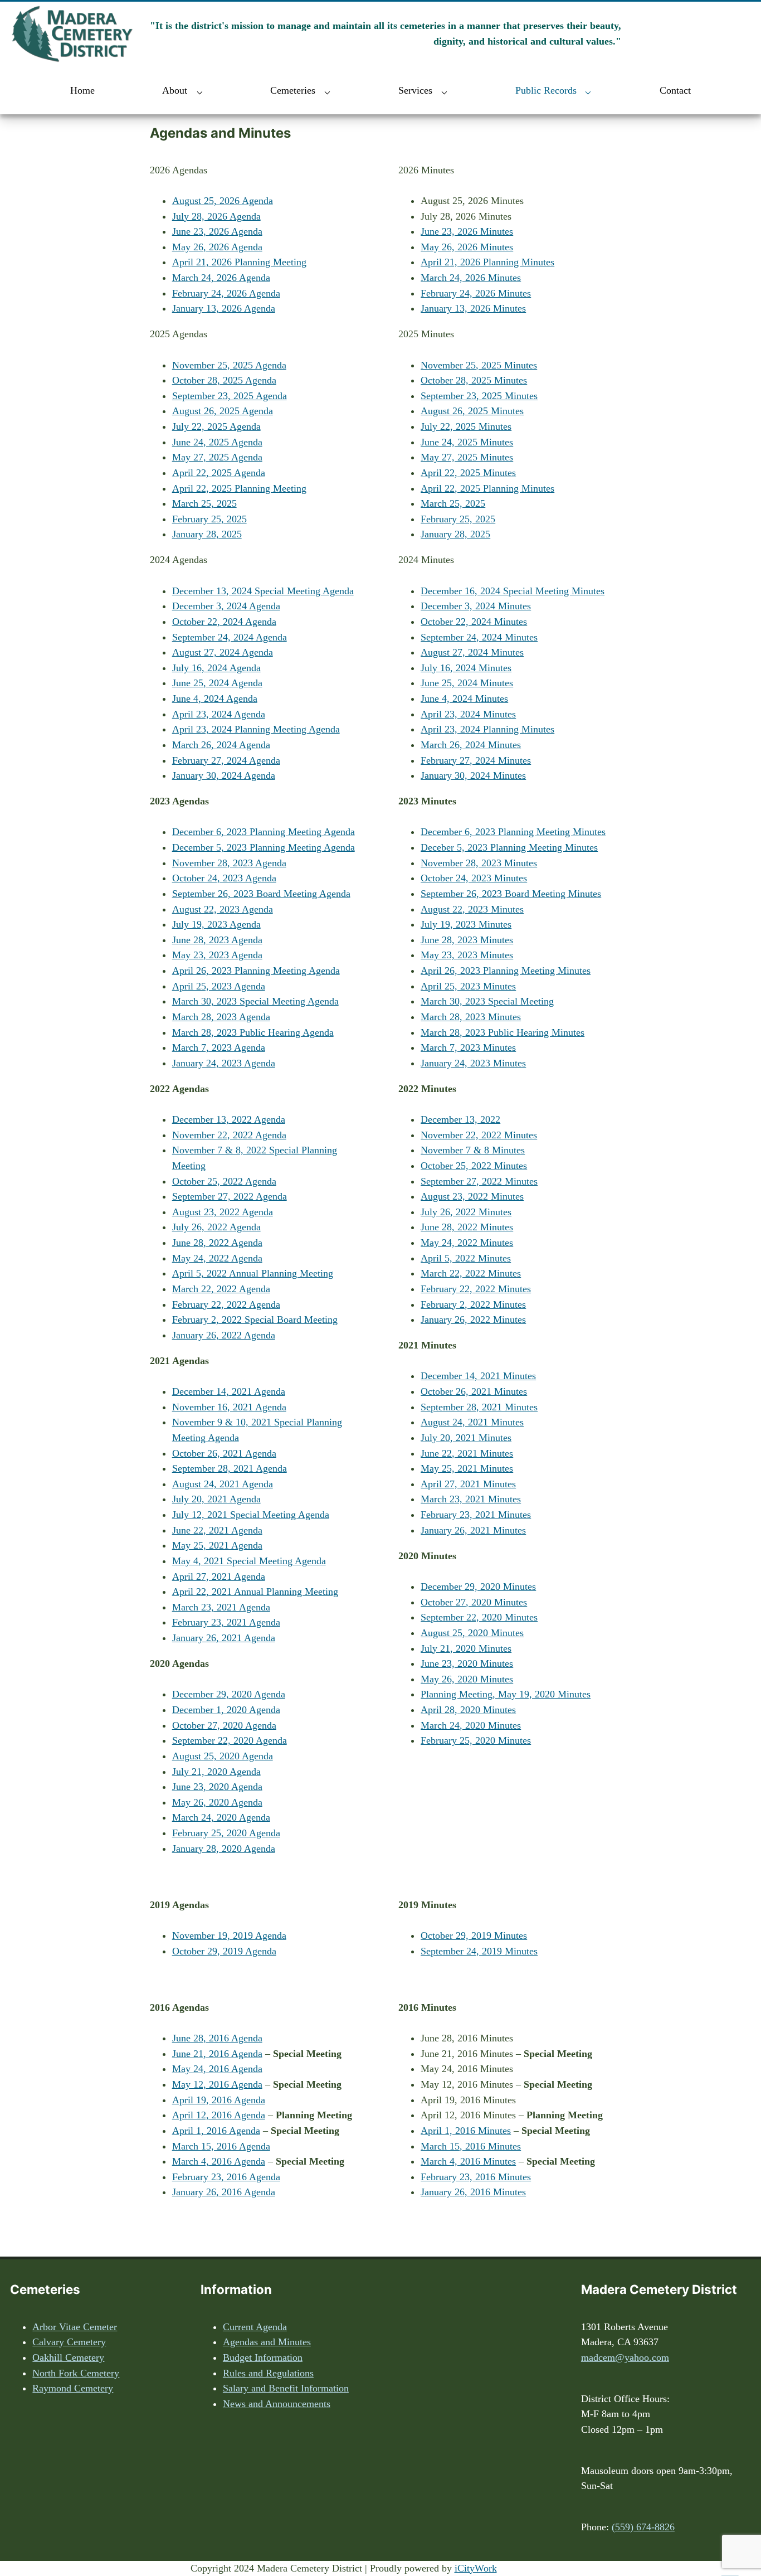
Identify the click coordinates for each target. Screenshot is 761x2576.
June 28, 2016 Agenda (217, 2038)
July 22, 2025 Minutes (466, 426)
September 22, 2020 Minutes (479, 1617)
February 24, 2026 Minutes (476, 293)
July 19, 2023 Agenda (216, 924)
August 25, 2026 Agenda (223, 201)
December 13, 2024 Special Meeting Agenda (263, 591)
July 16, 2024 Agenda (216, 668)
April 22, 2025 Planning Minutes (487, 488)
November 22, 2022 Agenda (229, 1135)
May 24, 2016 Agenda (217, 2069)
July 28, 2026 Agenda (216, 216)
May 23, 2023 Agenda (217, 955)
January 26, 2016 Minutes (473, 2192)
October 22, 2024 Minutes (474, 622)
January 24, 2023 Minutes (473, 1063)
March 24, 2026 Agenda (221, 278)
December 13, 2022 (460, 1119)
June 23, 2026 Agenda (217, 231)
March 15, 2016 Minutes (471, 2146)
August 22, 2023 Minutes (472, 909)
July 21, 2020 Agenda (216, 1772)
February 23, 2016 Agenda (226, 2177)
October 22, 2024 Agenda (224, 622)
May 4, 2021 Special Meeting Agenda (249, 1561)
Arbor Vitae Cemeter (75, 2327)
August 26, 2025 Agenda (223, 411)
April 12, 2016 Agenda (219, 2115)
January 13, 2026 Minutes (473, 308)
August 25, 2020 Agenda (223, 1756)
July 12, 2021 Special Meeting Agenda (251, 1515)
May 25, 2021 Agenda (217, 1545)
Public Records (546, 90)
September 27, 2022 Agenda (230, 1196)
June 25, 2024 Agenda (217, 683)
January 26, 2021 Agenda (224, 1638)
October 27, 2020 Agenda (224, 1725)
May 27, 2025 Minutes (467, 457)
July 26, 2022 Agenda (216, 1227)
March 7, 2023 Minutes (468, 1047)
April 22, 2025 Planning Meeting (239, 488)
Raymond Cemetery (73, 2388)
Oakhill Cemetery (68, 2357)
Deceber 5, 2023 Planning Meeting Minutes (509, 847)
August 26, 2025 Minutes (472, 411)
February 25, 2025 (209, 519)
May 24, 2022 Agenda (217, 1258)
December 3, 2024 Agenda (226, 606)
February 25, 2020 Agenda (226, 1833)
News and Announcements (277, 2404)
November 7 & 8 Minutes (473, 1150)
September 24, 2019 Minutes (479, 1951)
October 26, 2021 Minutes (474, 1391)
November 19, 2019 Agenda (229, 1935)
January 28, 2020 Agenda (224, 1849)
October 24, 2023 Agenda (224, 878)
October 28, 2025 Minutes (474, 380)
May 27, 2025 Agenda (217, 457)
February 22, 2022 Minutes (476, 1289)
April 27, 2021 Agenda (219, 1576)
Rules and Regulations (268, 2373)
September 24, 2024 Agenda (230, 637)
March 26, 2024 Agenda (221, 745)
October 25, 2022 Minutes (474, 1166)
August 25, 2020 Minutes (472, 1633)
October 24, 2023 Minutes (474, 878)
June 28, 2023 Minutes (467, 940)
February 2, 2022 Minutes (473, 1304)
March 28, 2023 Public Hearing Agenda (253, 1032)
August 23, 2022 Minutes (472, 1196)
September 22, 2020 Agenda (230, 1740)
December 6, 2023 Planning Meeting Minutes (513, 832)
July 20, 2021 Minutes (466, 1438)
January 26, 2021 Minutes (473, 1530)
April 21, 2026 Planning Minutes (487, 262)
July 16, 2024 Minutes (466, 668)
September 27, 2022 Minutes (479, 1181)
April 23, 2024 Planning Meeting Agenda (256, 729)
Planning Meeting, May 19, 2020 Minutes (506, 1694)
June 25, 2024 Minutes (467, 683)
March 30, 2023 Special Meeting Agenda (255, 1001)
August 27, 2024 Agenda (223, 652)
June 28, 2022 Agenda (217, 1243)
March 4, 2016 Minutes (468, 2161)
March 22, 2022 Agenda (221, 1289)
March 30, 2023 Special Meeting (487, 1001)
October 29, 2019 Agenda (224, 1951)
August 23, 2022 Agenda (223, 1212)
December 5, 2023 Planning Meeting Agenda (264, 847)
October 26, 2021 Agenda (224, 1453)
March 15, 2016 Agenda (221, 2146)
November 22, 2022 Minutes (479, 1135)
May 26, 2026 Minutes (467, 247)
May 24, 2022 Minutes (467, 1243)
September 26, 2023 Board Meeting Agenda (261, 894)
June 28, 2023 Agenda (217, 940)
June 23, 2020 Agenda (217, 1787)
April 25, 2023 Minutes (468, 986)
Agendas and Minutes (267, 2342)
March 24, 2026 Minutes (471, 278)
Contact (675, 90)
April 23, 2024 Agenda (219, 714)
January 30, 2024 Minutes (473, 775)
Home (82, 90)
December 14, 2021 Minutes (478, 1376)
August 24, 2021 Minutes (472, 1422)
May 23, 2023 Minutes (467, 955)
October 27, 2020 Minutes (474, 1602)
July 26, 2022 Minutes (466, 1212)
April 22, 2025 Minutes (468, 473)
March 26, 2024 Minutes (471, 745)
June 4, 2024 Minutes (464, 698)
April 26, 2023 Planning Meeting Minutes (506, 971)
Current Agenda (255, 2327)
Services (415, 90)
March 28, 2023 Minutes (471, 1017)
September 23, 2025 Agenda (230, 396)
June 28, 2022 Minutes (467, 1227)
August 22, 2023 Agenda (223, 909)
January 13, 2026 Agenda (224, 308)
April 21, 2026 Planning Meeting (239, 262)
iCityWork (476, 2568)
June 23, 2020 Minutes (467, 1663)
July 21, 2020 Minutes (466, 1648)
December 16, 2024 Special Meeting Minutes (513, 591)
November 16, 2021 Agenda (229, 1407)
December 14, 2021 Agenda (229, 1391)
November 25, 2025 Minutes (479, 365)
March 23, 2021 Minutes (471, 1499)
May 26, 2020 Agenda (217, 1802)
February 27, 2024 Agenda (226, 760)
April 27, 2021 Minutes (468, 1484)
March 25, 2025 (204, 503)
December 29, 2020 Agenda (229, 1694)
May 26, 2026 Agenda (217, 247)
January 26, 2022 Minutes (473, 1319)
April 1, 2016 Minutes (466, 2131)
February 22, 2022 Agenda (226, 1304)
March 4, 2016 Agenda (219, 2161)
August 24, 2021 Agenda (223, 1484)
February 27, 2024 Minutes (476, 760)
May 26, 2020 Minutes (467, 1679)
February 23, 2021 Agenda (226, 1622)
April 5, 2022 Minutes (466, 1258)
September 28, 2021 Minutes (479, 1407)
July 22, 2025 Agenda (216, 426)
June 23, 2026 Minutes (467, 231)
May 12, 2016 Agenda (217, 2084)
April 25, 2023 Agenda (219, 986)
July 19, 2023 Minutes (466, 924)
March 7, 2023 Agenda (219, 1047)
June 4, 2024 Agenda (215, 698)
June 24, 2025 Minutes (467, 442)
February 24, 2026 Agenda (226, 293)
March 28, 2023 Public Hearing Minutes (503, 1032)
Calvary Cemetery (69, 2342)
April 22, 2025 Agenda (219, 473)
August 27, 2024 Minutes (472, 652)
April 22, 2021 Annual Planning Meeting (255, 1592)
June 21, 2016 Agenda (217, 2054)
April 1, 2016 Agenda (216, 2131)
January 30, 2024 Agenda (224, 775)
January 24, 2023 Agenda (224, 1063)
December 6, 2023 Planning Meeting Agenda (264, 832)
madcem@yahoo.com (625, 2357)
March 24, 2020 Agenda (221, 1817)
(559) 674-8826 (643, 2527)
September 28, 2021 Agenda (230, 1468)
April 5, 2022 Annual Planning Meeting (253, 1273)
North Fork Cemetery (76, 2373)
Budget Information (263, 2357)
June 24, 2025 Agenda (217, 442)
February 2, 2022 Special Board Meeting (255, 1319)
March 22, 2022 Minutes (471, 1273)
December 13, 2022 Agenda (229, 1119)
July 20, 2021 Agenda (216, 1499)
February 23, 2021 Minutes (476, 1515)
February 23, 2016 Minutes (476, 2177)
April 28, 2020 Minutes (468, 1710)
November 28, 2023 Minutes (479, 863)
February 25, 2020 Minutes (476, 1740)
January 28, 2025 (207, 534)
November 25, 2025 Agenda (229, 365)
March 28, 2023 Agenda (221, 1017)
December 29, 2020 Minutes (478, 1587)
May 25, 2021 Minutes (467, 1468)
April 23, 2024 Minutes (468, 714)
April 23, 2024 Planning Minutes (487, 729)
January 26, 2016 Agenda (224, 2192)
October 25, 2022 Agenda (224, 1181)
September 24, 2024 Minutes (479, 637)
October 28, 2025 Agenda (224, 380)
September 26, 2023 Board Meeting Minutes (511, 894)
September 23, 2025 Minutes (479, 396)
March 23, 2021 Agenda (221, 1607)
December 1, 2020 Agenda (226, 1710)
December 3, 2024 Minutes (476, 606)
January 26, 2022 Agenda (224, 1335)
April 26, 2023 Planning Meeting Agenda (256, 971)
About (175, 90)
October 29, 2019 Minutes (474, 1935)
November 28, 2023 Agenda (229, 863)
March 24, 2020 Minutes (471, 1725)
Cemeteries (293, 90)
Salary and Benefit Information (286, 2388)
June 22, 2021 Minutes (467, 1453)
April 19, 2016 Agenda (219, 2100)
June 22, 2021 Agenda (217, 1530)
